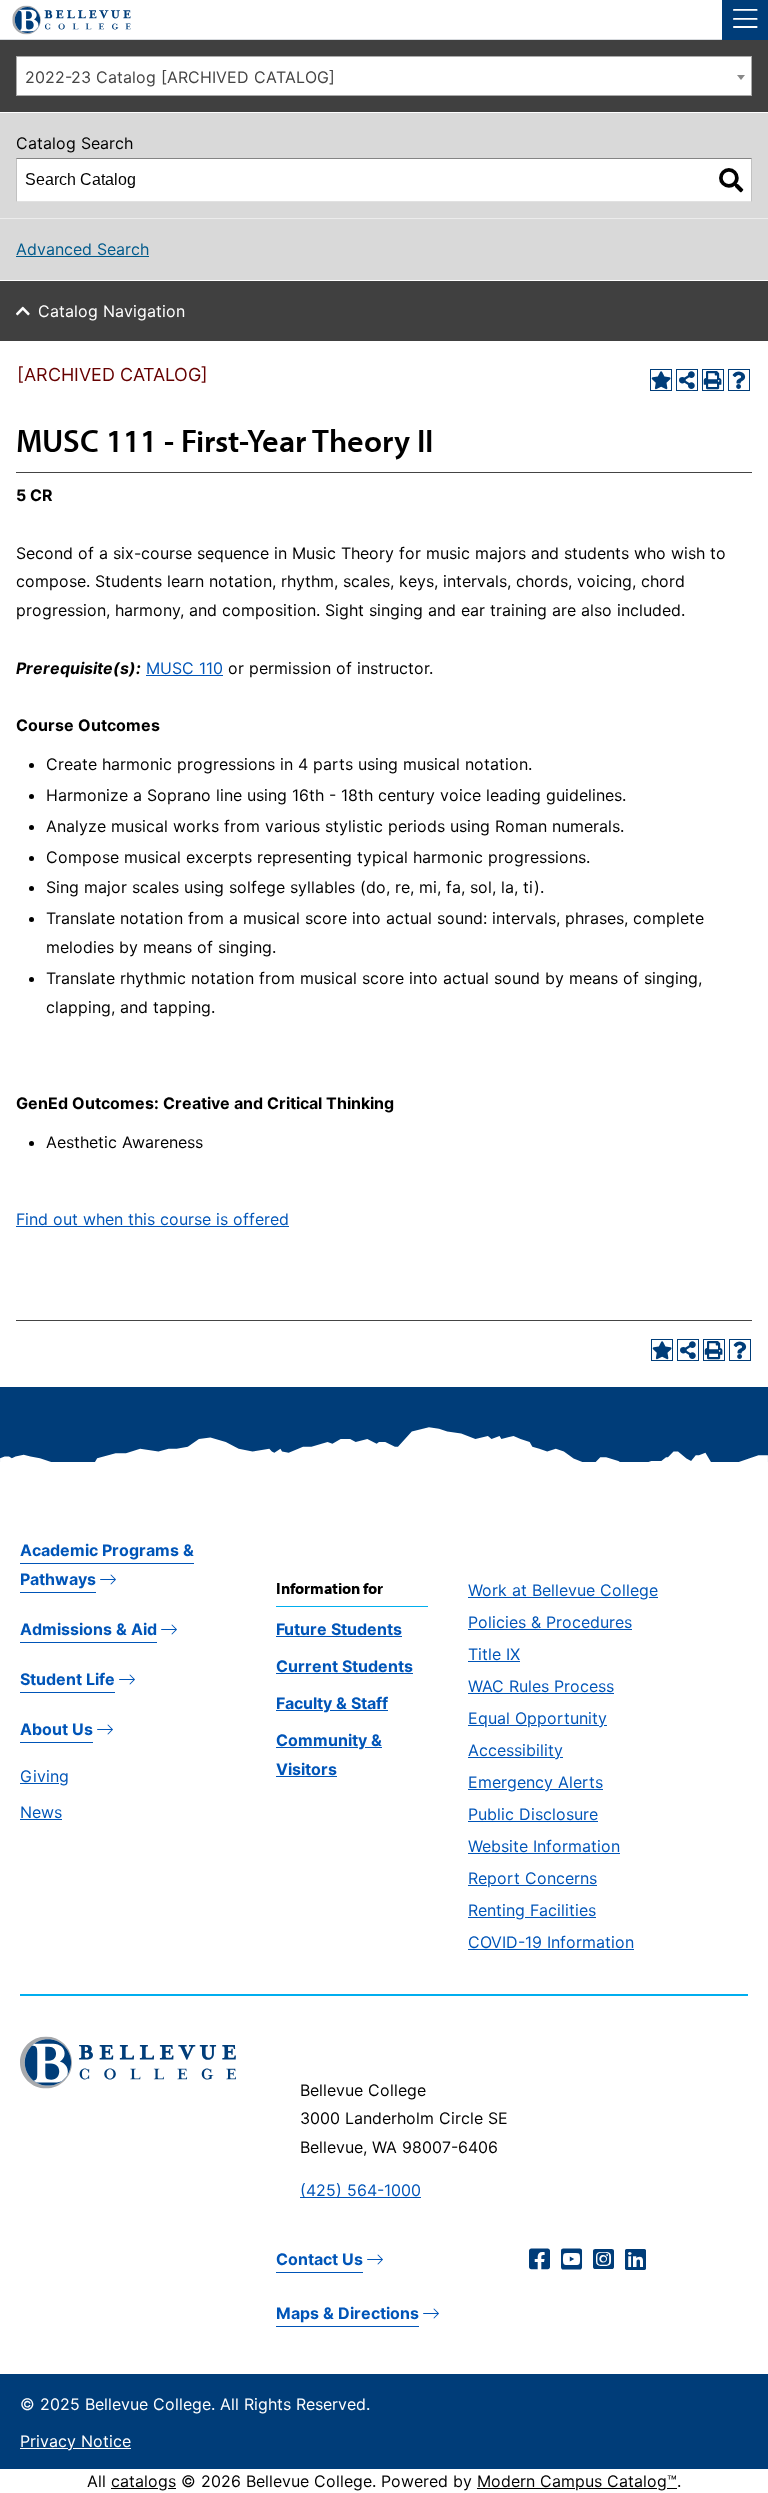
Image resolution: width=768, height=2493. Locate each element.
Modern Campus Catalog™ (577, 2481)
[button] (745, 20)
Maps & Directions (347, 2313)
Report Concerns (532, 1878)
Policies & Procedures (550, 1622)
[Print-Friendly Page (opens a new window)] (713, 380)
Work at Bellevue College (563, 1590)
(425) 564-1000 (360, 2190)
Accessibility (515, 1750)
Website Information (544, 1846)
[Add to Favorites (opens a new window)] (661, 380)
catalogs (143, 2481)
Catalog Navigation (111, 311)
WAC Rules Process (541, 1686)
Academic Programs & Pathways (107, 1564)
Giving (44, 1776)
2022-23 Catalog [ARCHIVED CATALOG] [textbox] (180, 77)
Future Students (339, 1629)
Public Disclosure (533, 1814)
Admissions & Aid (88, 1629)
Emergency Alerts (535, 1782)
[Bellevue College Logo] (64, 17)
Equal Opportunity (537, 1718)
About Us (56, 1729)
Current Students (344, 1666)
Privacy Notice (75, 2441)
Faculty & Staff (332, 1703)
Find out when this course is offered (152, 1219)
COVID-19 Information (551, 1942)
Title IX (494, 1654)
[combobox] (384, 76)
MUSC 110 (184, 668)
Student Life (67, 1679)
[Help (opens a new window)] (739, 380)
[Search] (731, 180)
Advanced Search (82, 249)
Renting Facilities (532, 1910)
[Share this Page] (687, 380)
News (41, 1812)
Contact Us (319, 2259)
